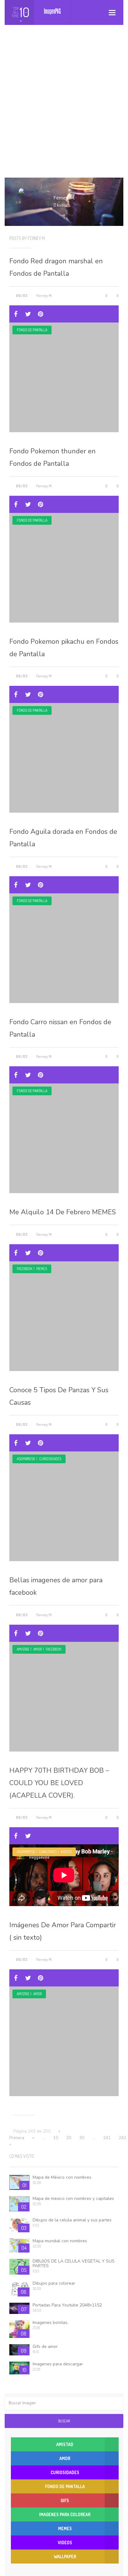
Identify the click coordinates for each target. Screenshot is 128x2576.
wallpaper (65, 2557)
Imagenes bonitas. (50, 2323)
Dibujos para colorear (54, 2283)
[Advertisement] (64, 107)
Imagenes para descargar (58, 2364)
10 (56, 2138)
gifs (65, 2500)
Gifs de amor (45, 2347)
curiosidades (50, 1459)
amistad (23, 1649)
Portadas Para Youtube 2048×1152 (67, 2305)
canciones (48, 1852)
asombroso (26, 1459)
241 (107, 2138)
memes (42, 1269)
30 (82, 2138)
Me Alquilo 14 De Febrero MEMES (63, 1212)
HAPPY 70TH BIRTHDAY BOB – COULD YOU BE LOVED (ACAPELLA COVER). (59, 1783)
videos (66, 1852)
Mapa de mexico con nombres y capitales (73, 2198)
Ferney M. (44, 295)
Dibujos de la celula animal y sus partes (72, 2220)
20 (69, 2138)
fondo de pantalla (32, 330)
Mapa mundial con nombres (60, 2241)
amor (37, 1649)
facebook (25, 1269)
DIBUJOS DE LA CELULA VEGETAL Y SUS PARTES (74, 2263)
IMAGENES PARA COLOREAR (65, 2514)
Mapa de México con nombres (62, 2177)
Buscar (64, 2421)
